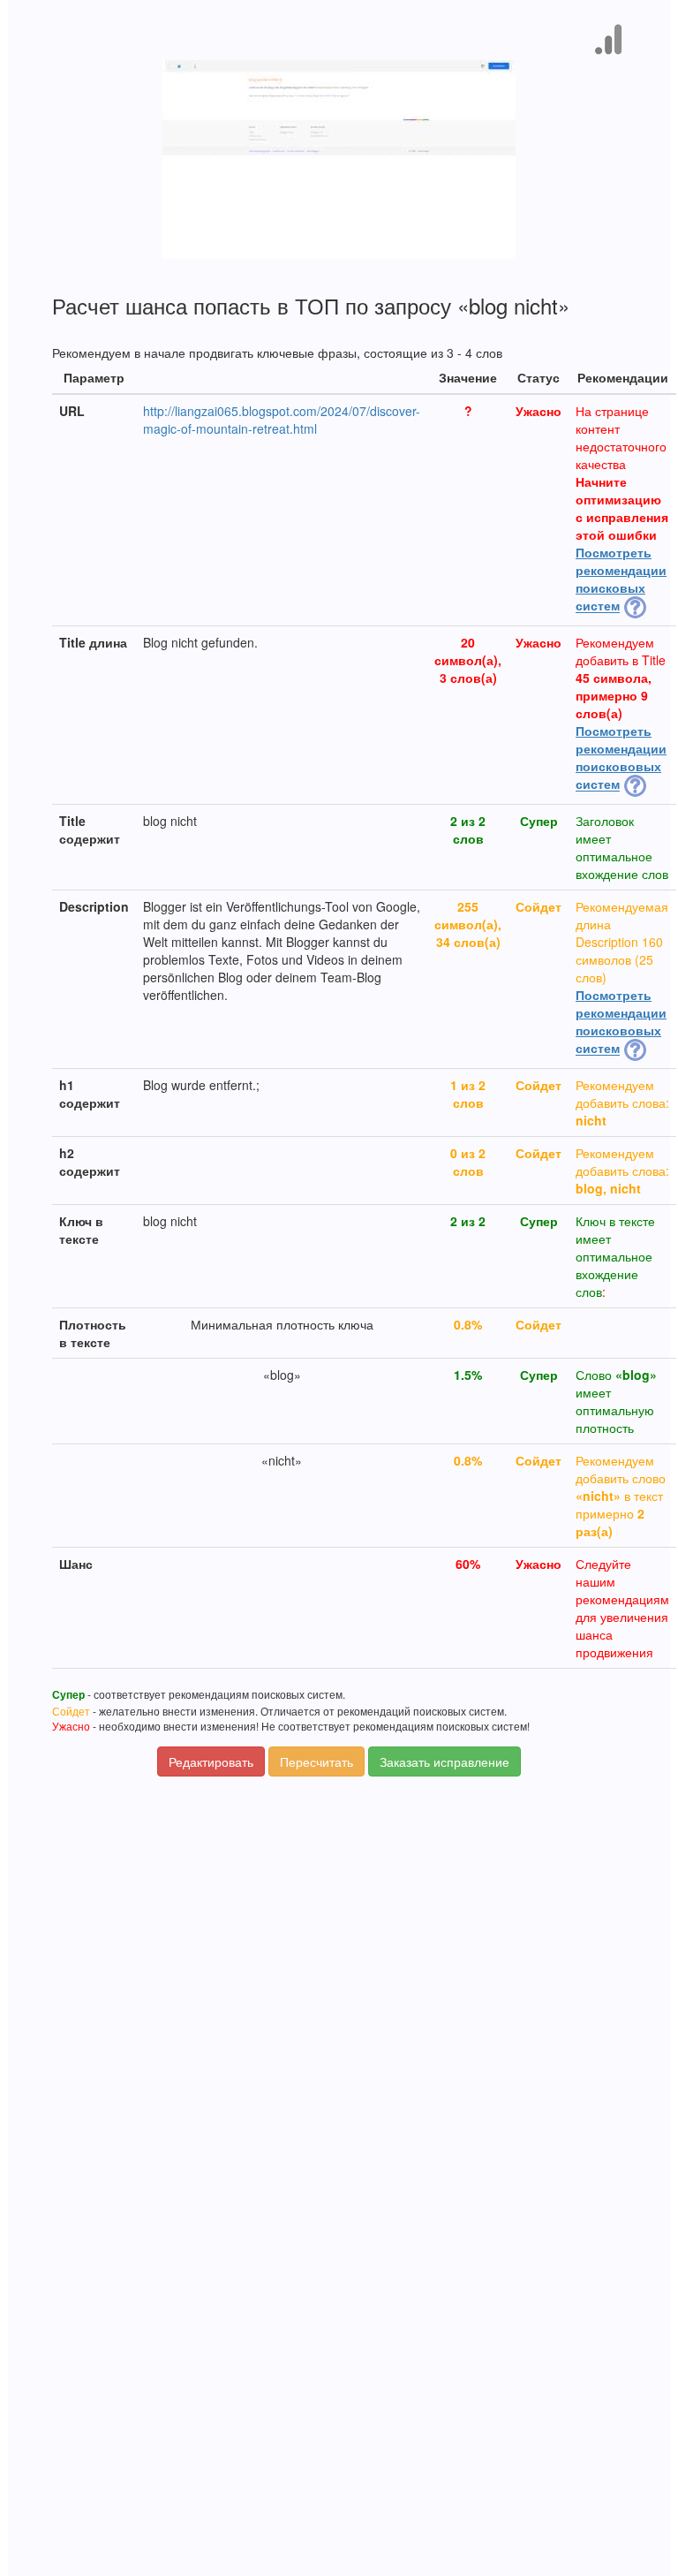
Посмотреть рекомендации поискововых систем (621, 757)
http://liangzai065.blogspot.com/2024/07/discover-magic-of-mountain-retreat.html (282, 420)
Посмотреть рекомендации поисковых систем (621, 579)
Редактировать (211, 1762)
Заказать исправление (444, 1762)
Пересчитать (316, 1762)
